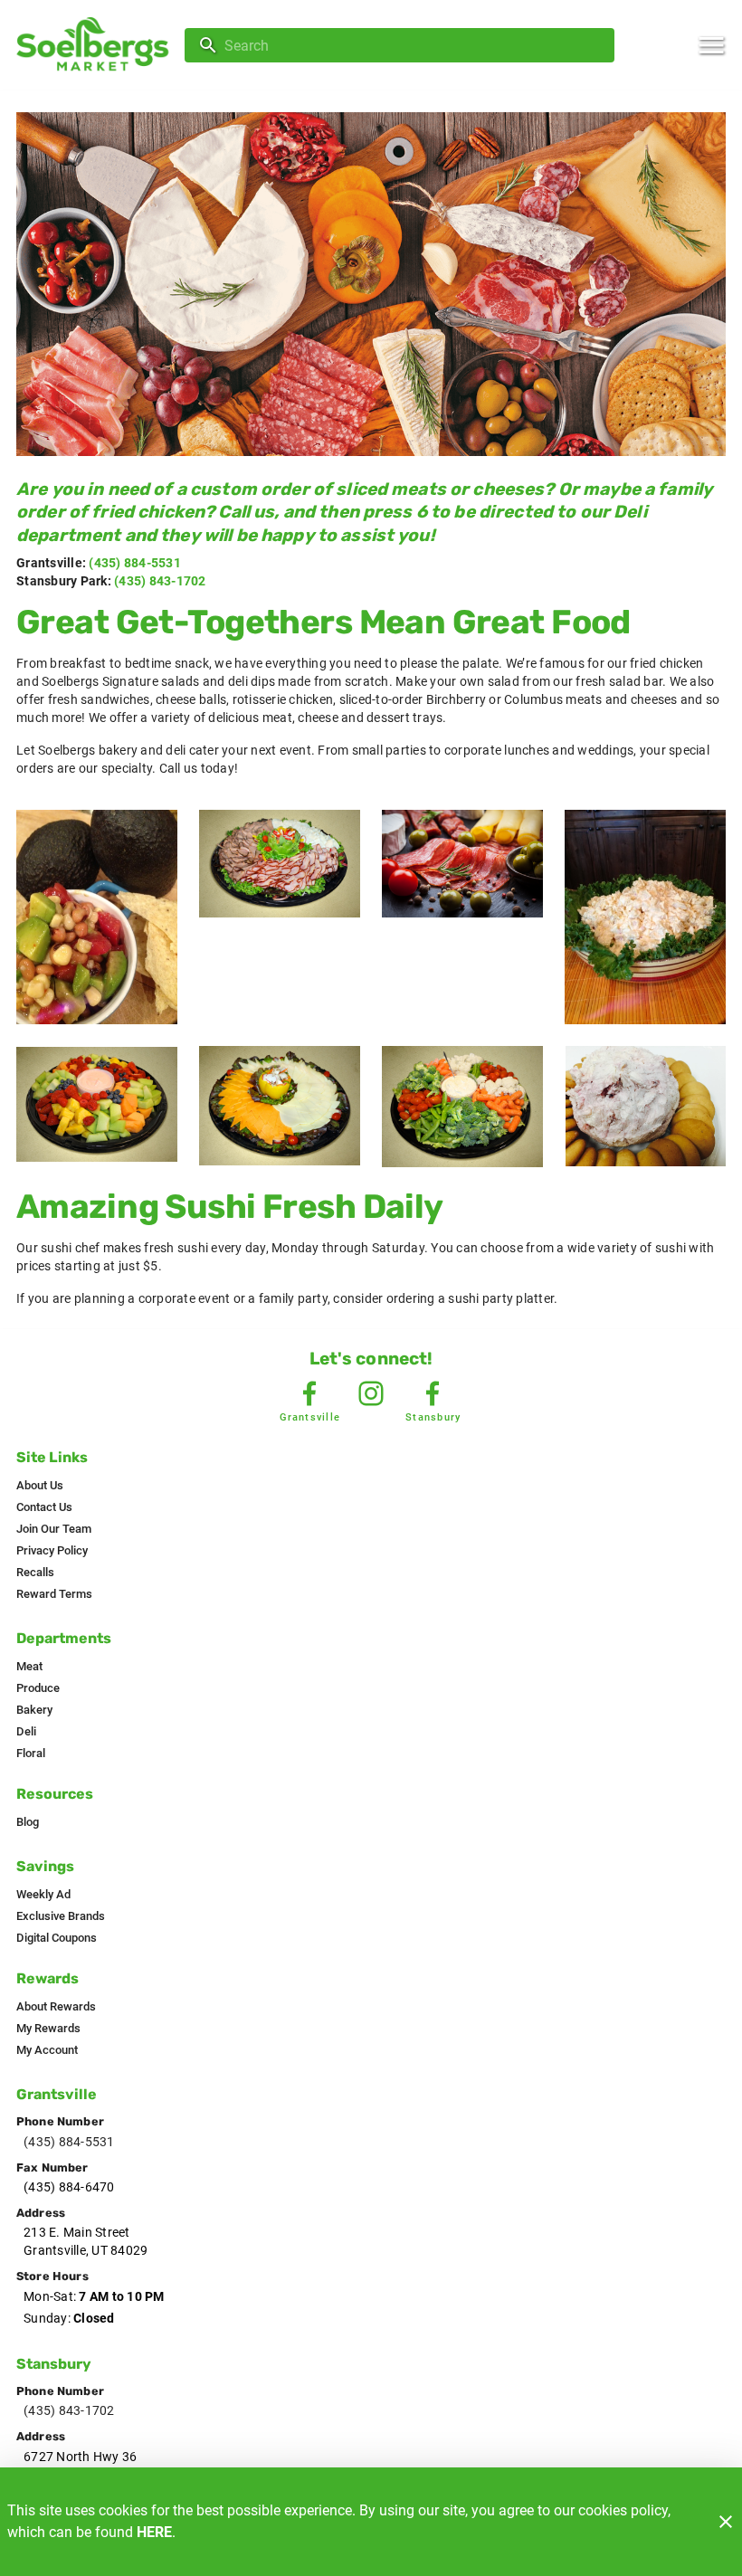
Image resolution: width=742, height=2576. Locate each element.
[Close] (726, 2522)
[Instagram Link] (371, 1393)
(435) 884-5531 (135, 563)
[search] (412, 45)
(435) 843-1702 (160, 581)
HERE (154, 2532)
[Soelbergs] (98, 46)
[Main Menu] (711, 45)
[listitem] (40, 1486)
